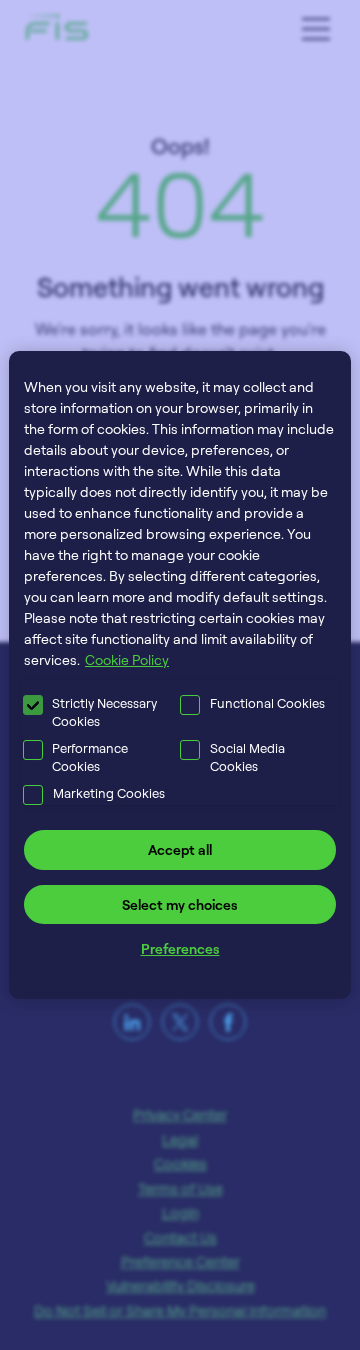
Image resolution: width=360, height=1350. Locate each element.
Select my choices (180, 904)
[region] (180, 675)
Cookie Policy (127, 659)
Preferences (180, 948)
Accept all (180, 849)
